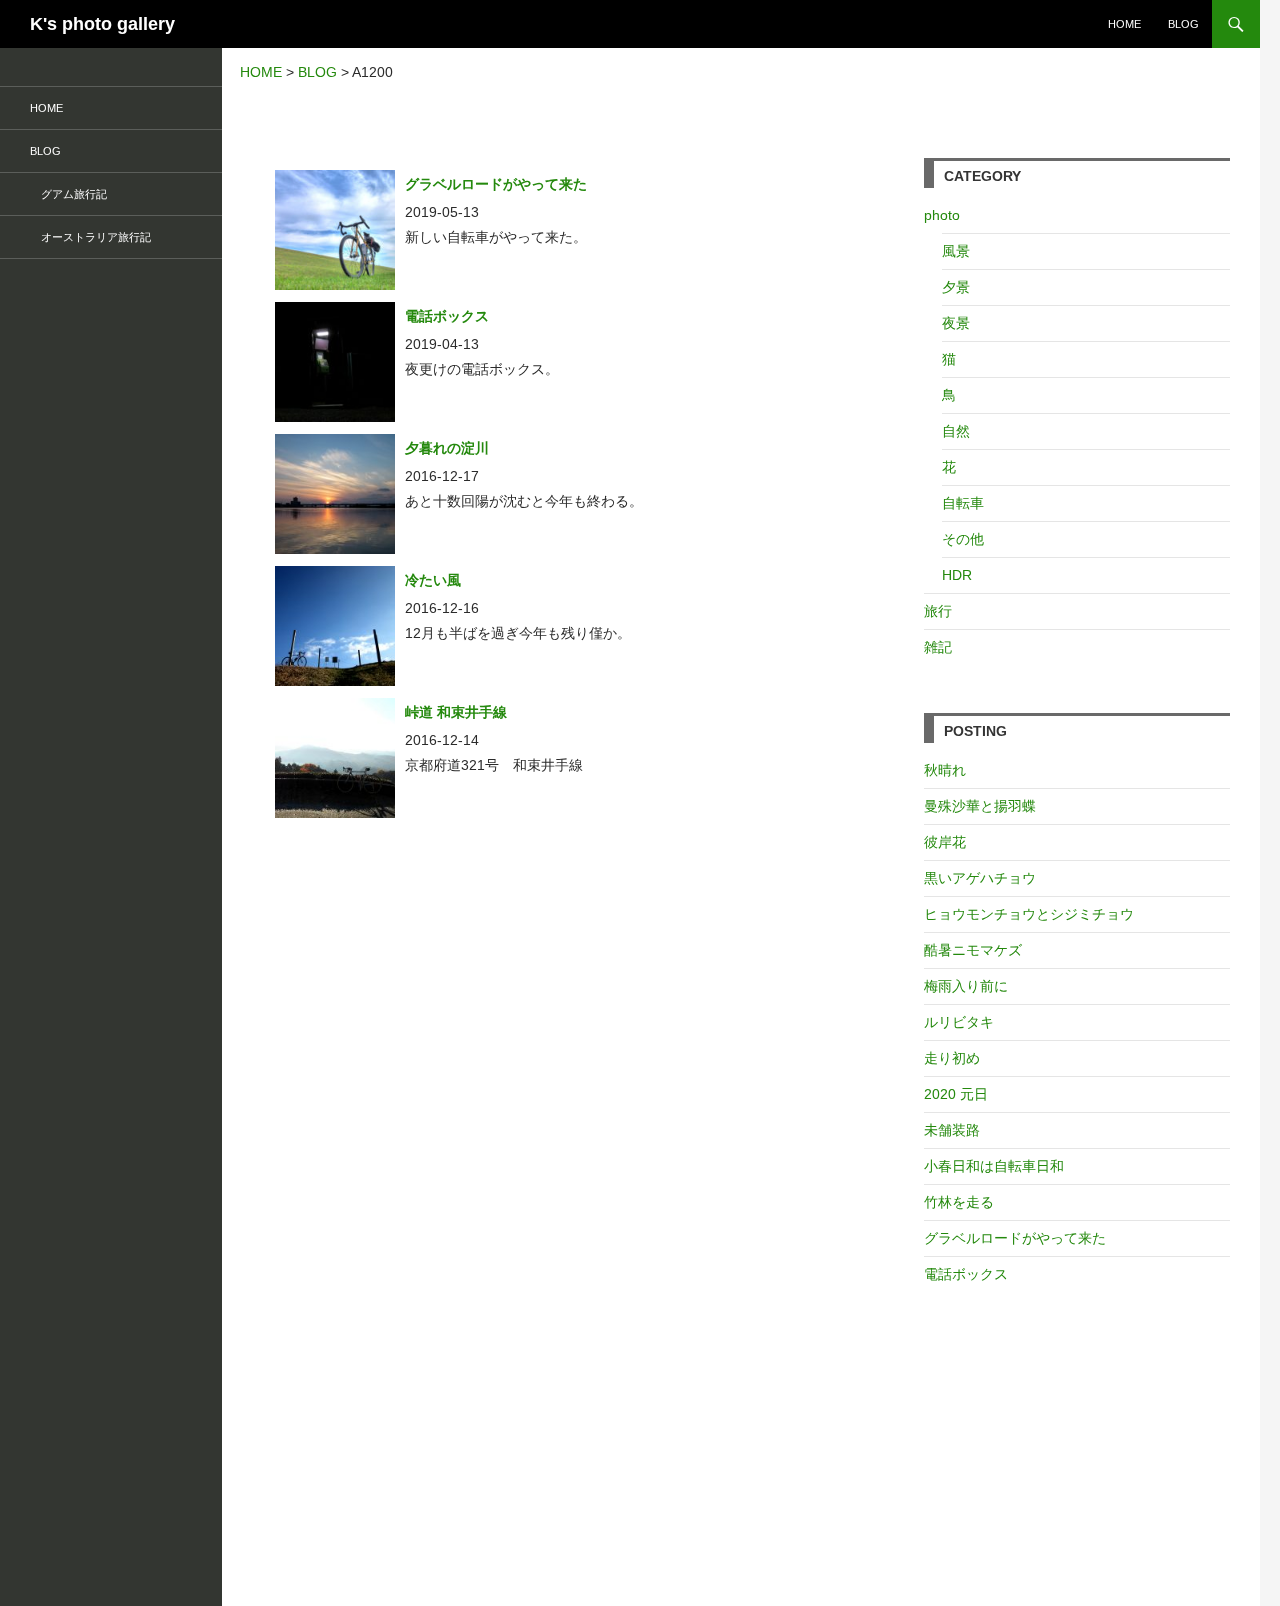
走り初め (952, 1058)
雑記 (938, 647)
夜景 (956, 323)
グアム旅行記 (68, 194)
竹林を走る (959, 1202)
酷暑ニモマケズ (973, 950)
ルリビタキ (959, 1022)
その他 (963, 539)
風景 (956, 251)
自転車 (963, 503)
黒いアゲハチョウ (980, 878)
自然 (956, 431)
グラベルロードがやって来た (496, 184)
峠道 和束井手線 (456, 712)
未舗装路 (952, 1130)
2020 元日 (956, 1094)
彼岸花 (945, 842)
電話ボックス (447, 316)
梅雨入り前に (966, 986)
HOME (1124, 24)
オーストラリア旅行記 (90, 237)
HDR (957, 575)
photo (942, 215)
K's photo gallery (102, 24)
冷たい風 (433, 580)
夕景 (956, 287)
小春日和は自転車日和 (994, 1166)
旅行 (938, 611)
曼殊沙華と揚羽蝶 (980, 806)
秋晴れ (945, 770)
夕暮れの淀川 (447, 448)
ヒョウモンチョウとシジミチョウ (1029, 914)
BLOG (1183, 24)
